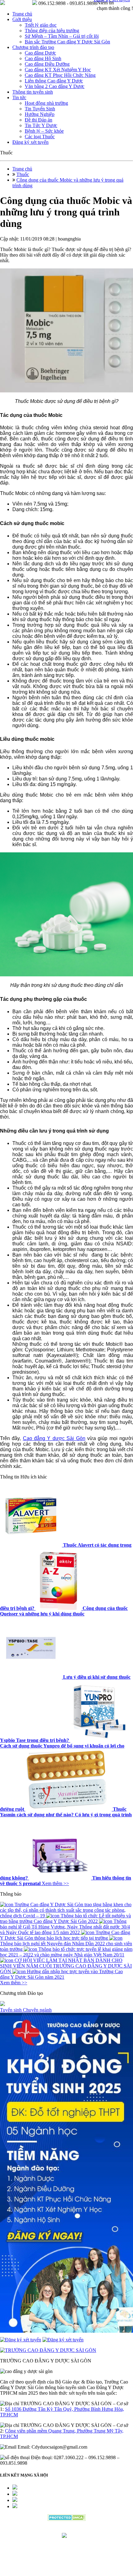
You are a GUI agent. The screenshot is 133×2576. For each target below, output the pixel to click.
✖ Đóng (114, 1273)
